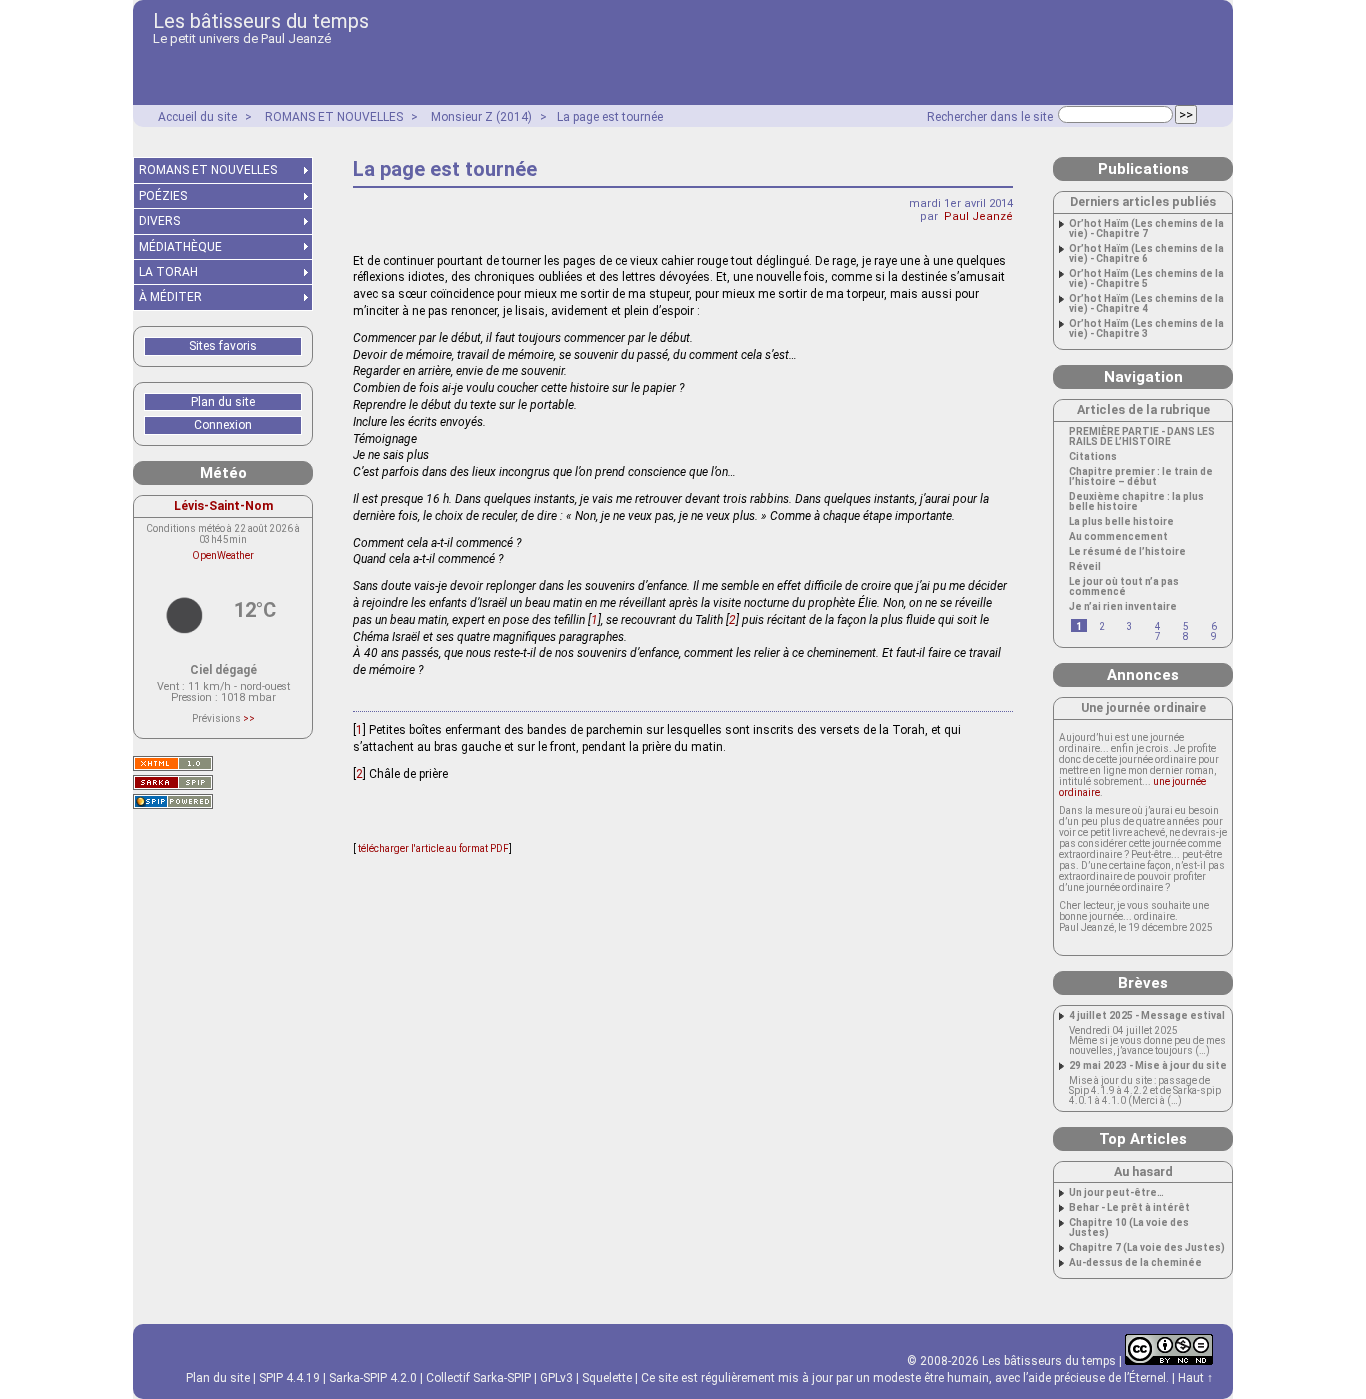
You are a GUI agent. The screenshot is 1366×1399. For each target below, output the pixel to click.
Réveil (1085, 567)
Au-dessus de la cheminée (1135, 1263)
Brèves (1143, 983)
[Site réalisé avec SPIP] (173, 801)
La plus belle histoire (1121, 522)
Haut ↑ (1195, 1378)
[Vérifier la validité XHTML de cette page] (173, 763)
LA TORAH (168, 272)
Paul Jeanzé (978, 216)
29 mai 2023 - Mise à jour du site (1148, 1066)
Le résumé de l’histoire (1127, 552)
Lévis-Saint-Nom (223, 505)
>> (249, 718)
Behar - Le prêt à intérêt (1129, 1208)
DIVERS (159, 221)
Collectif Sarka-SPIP (478, 1378)
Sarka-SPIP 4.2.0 (373, 1378)
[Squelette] (173, 782)
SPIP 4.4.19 (289, 1378)
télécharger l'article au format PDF (432, 848)
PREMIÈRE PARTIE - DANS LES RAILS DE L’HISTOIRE (1142, 437)
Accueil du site (197, 117)
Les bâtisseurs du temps (261, 21)
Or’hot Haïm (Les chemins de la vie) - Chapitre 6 (1146, 254)
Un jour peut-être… (1116, 1193)
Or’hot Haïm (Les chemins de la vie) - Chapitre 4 (1146, 304)
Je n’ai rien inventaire (1123, 607)
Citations (1093, 457)
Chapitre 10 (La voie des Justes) (1129, 1228)
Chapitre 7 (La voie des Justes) (1147, 1248)
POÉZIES (163, 196)
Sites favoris (223, 346)
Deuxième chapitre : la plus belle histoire (1136, 502)
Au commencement (1118, 537)
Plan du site (223, 402)
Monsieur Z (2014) (481, 117)
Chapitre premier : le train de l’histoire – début (1141, 477)
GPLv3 (556, 1378)
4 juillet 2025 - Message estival (1147, 1016)
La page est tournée (610, 117)
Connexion (223, 425)
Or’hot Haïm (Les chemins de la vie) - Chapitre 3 (1146, 329)
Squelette (607, 1378)
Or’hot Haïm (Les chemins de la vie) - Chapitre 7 (1146, 229)
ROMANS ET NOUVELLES (334, 117)
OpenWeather (223, 555)
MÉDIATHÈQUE (180, 247)
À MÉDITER (170, 297)
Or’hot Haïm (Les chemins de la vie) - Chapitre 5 (1146, 279)
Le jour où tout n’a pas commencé (1124, 587)
